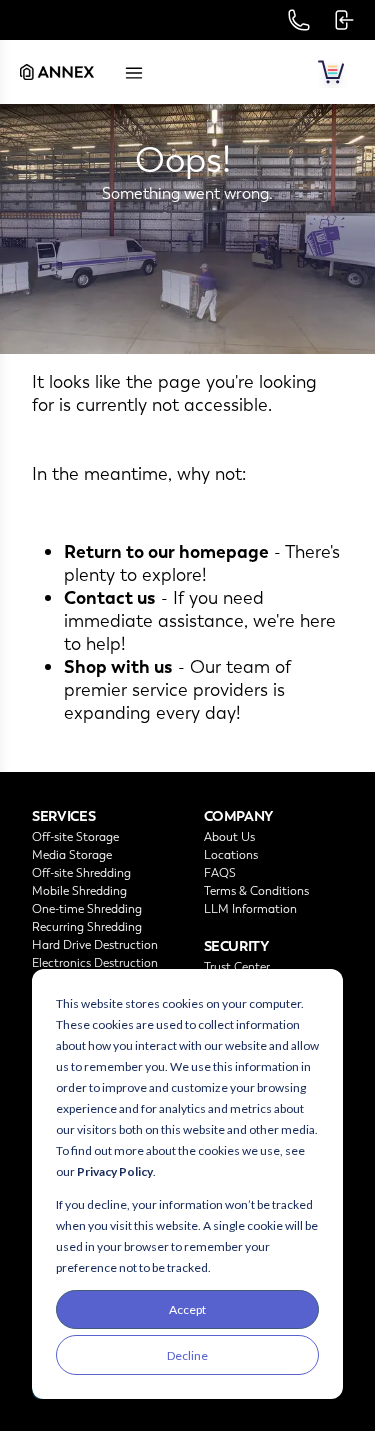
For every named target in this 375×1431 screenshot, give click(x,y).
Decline (187, 1355)
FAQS (220, 873)
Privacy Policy (115, 1171)
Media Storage (72, 855)
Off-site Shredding (81, 873)
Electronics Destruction (95, 963)
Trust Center (237, 967)
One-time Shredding (87, 909)
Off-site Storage (75, 837)
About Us (229, 837)
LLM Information (250, 909)
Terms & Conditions (256, 891)
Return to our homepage (166, 551)
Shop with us (118, 666)
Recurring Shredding (87, 927)
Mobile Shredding (79, 891)
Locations (231, 855)
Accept (187, 1309)
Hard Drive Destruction (95, 945)
